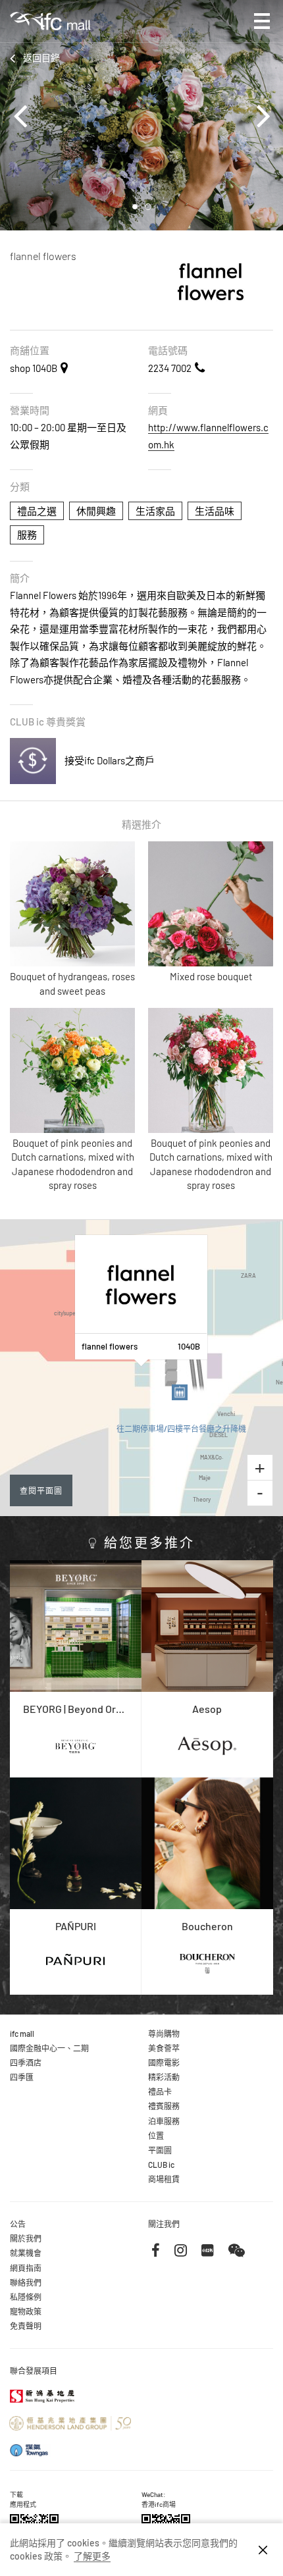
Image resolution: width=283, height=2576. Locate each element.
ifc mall (22, 2034)
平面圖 (160, 2150)
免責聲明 (26, 2326)
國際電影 (164, 2063)
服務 (27, 535)
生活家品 (155, 511)
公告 (18, 2224)
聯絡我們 (26, 2282)
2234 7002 (170, 368)
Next (257, 115)
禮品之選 (37, 511)
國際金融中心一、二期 (49, 2048)
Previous (26, 115)
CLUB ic (161, 2165)
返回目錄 (41, 58)
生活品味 (215, 511)
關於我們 (26, 2238)
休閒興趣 (96, 511)
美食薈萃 (164, 2048)
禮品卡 (160, 2091)
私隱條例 (26, 2297)
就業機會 (26, 2253)
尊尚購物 (164, 2034)
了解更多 (92, 2556)
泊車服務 (164, 2121)
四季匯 (22, 2077)
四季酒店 (26, 2063)
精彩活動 (164, 2077)
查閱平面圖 (41, 1490)
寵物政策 (26, 2311)
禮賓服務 (164, 2106)
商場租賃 (164, 2179)
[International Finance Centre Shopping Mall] (50, 31)
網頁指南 (26, 2268)
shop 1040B (34, 368)
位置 (156, 2136)
